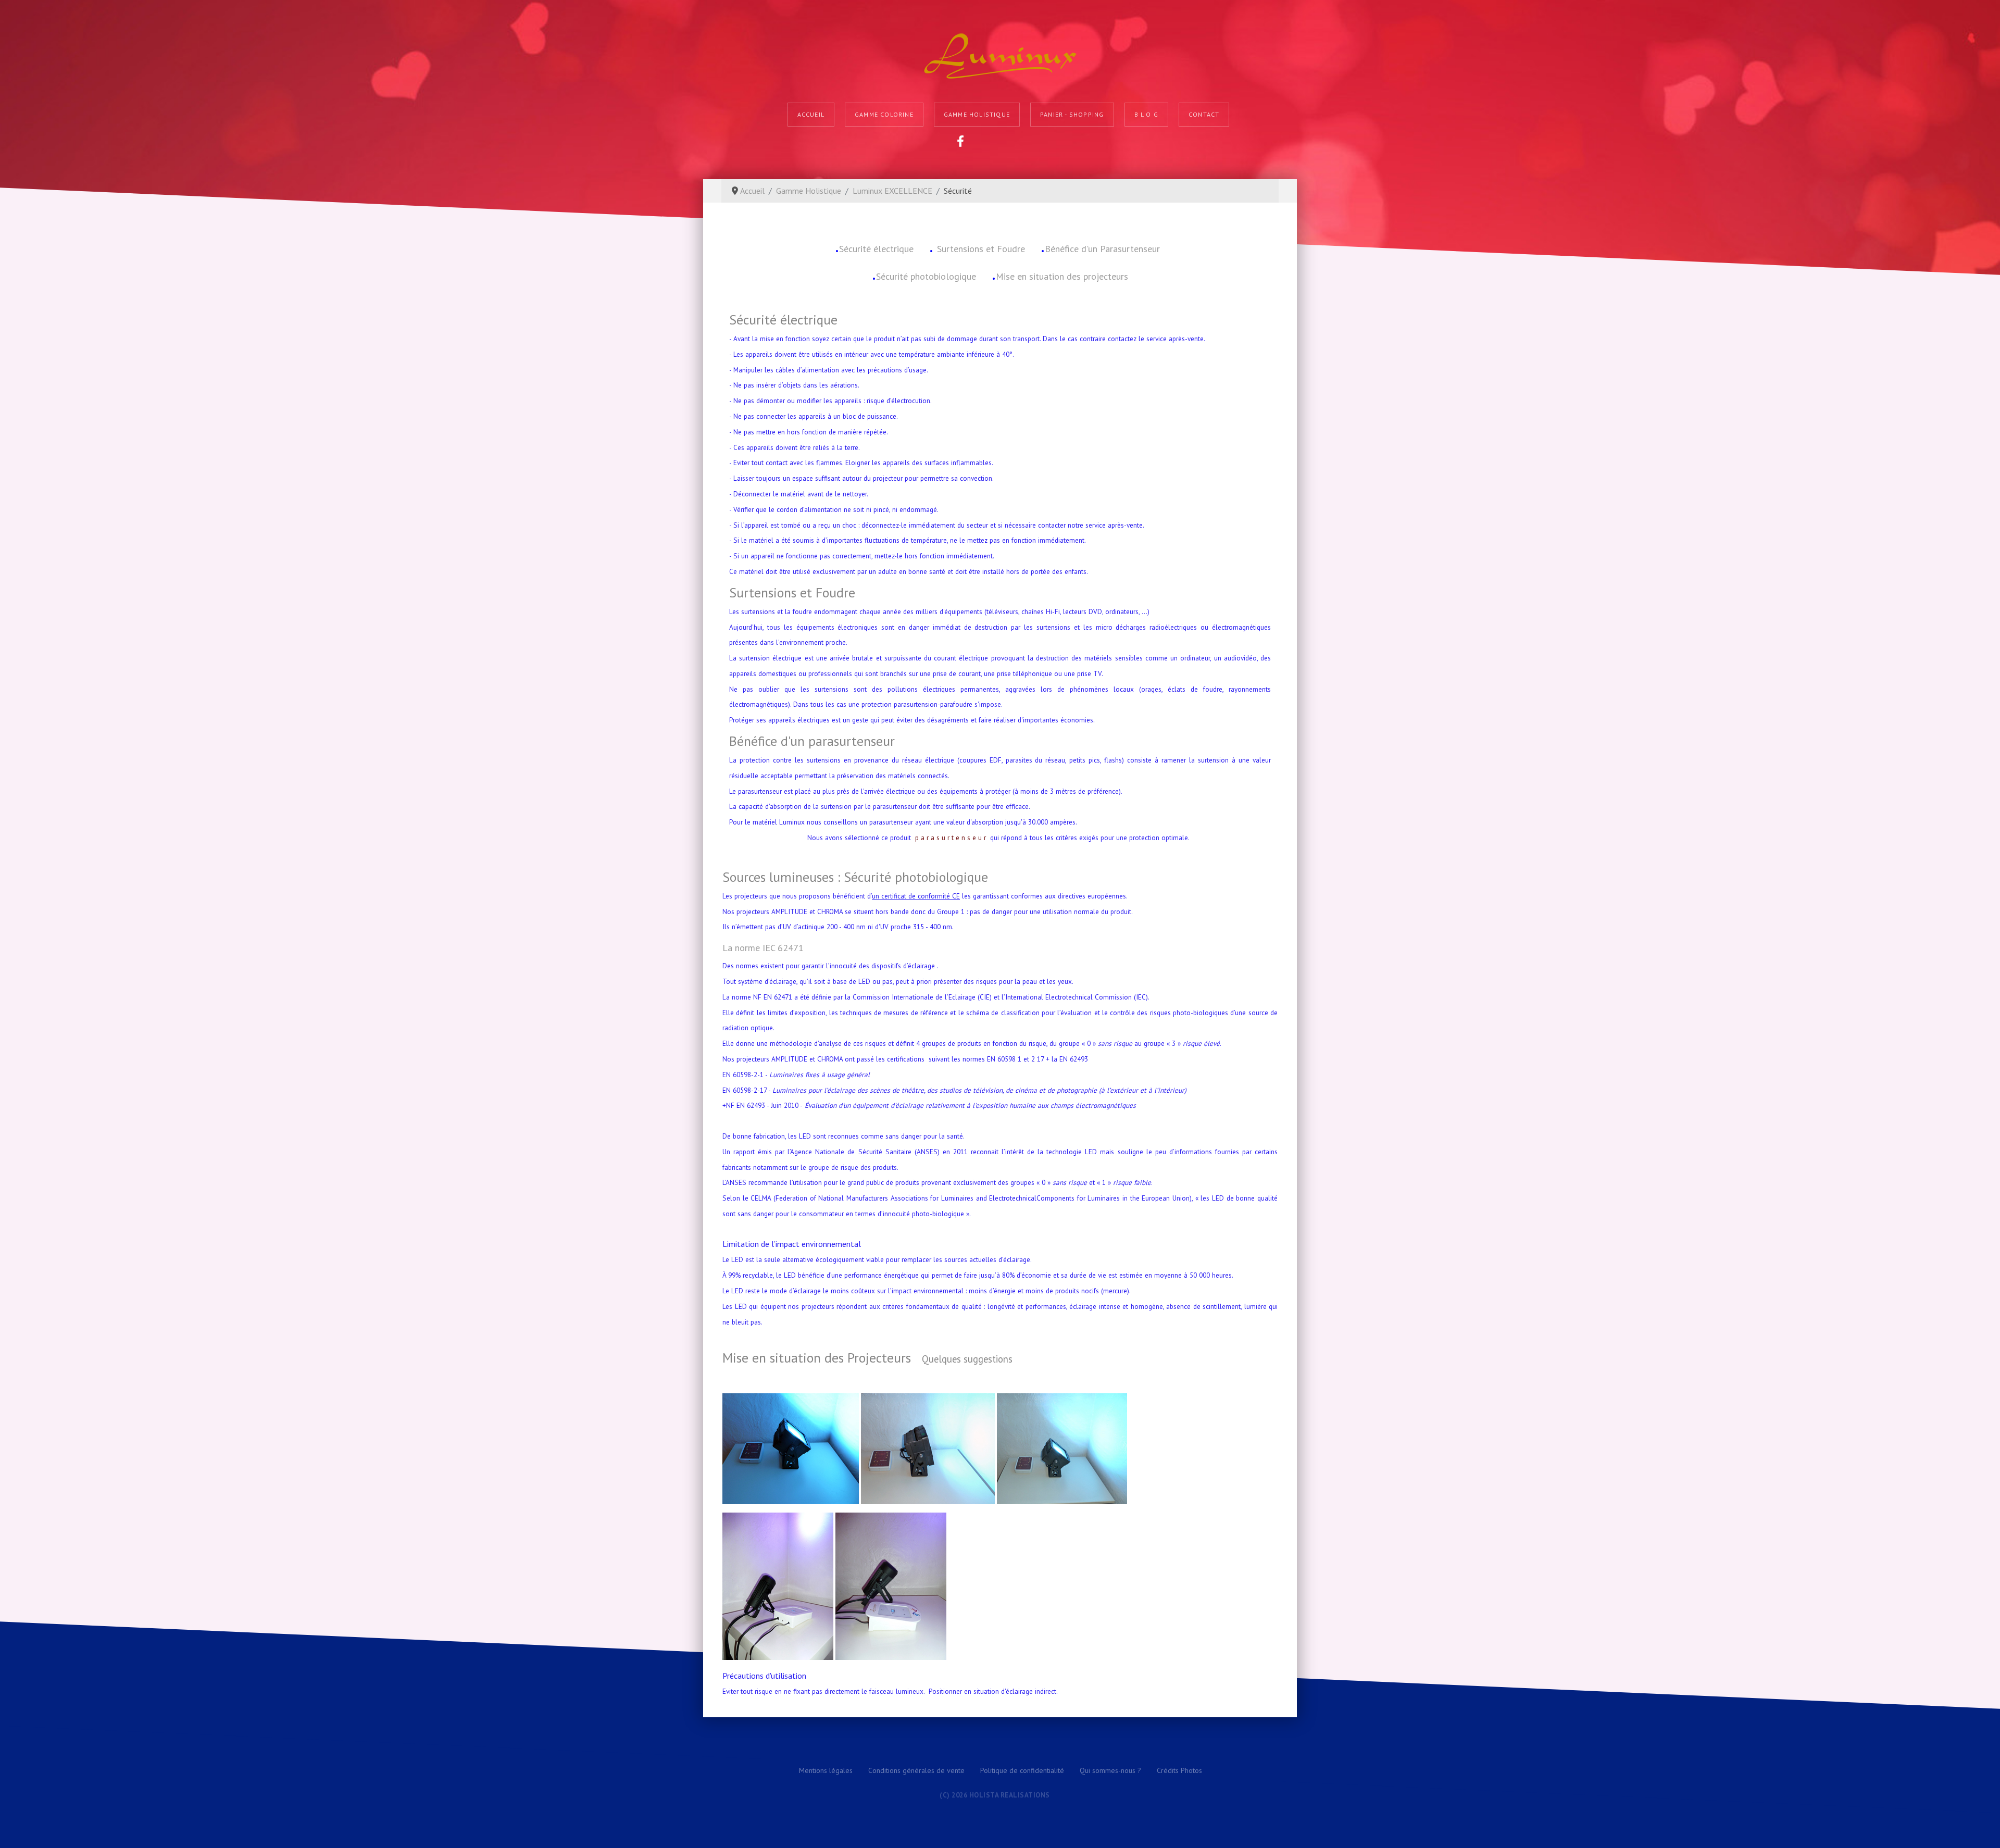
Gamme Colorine (884, 114)
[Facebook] (960, 141)
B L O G (1146, 114)
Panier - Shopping (1072, 114)
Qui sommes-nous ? (1110, 1770)
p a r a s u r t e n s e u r (951, 838)
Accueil (811, 114)
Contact (1204, 114)
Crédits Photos (1179, 1770)
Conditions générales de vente (916, 1770)
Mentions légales (826, 1770)
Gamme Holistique (977, 114)
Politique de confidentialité (1022, 1770)
